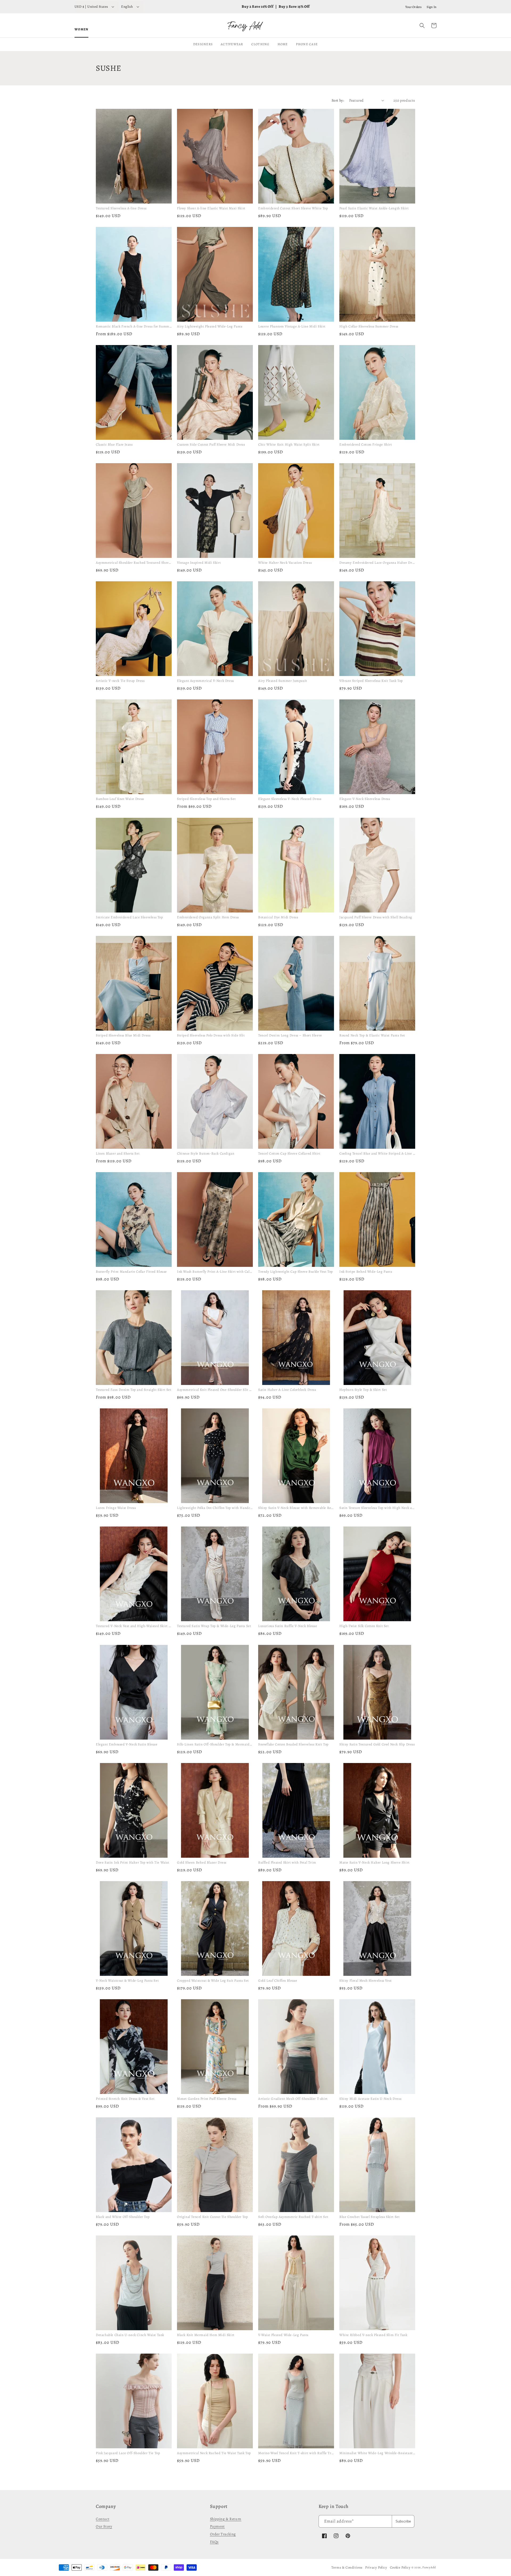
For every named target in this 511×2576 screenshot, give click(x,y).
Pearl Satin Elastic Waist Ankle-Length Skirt (374, 208)
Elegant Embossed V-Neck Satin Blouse (127, 1744)
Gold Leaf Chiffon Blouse (278, 1980)
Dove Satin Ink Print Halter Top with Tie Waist (133, 1862)
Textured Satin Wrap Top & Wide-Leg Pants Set (214, 1626)
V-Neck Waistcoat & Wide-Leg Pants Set (127, 1980)
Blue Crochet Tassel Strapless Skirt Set (369, 2217)
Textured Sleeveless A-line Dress (121, 208)
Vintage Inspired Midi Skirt (199, 563)
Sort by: (338, 100)
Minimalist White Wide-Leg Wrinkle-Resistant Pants (381, 2453)
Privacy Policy (376, 2567)
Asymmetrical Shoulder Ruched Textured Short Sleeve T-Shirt (144, 563)
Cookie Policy (400, 2567)
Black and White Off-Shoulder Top (123, 2217)
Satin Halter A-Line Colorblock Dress (287, 1390)
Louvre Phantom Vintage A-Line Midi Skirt (292, 326)
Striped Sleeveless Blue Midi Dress (123, 1035)
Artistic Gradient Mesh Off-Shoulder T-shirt (293, 2099)
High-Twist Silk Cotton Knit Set (364, 1626)
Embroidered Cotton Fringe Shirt (366, 444)
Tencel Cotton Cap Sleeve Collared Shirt (289, 1153)
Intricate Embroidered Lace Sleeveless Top (129, 917)
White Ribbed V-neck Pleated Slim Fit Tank (373, 2335)
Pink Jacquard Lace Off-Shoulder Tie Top (128, 2453)
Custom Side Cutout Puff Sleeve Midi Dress (211, 444)
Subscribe (403, 2521)
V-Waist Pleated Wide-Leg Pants (283, 2335)
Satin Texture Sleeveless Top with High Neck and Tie (381, 1508)
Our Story (104, 2526)
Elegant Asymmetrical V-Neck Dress (205, 681)
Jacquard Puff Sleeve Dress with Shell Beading (376, 917)
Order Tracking (223, 2534)
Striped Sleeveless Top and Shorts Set (206, 799)
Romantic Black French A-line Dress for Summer (134, 326)
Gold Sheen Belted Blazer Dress (202, 1862)
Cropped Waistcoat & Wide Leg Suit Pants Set (213, 1980)
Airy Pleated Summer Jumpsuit (283, 681)
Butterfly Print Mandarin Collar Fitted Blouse (131, 1272)
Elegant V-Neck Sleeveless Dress (365, 799)
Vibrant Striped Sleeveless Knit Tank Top (371, 681)
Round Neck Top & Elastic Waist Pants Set (372, 1035)
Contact (103, 2519)
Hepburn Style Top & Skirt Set (363, 1390)
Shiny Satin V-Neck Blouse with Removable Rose (296, 1508)
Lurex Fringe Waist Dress (116, 1508)
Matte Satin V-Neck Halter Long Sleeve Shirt (374, 1862)
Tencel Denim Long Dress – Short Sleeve (290, 1035)
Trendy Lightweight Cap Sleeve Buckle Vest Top (296, 1272)
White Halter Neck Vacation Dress (285, 563)
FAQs (214, 2542)
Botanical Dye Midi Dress (278, 917)
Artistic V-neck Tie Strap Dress (120, 681)
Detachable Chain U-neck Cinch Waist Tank (130, 2335)
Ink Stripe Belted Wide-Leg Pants (366, 1272)
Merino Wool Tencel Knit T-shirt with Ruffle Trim (297, 2453)
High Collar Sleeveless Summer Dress (369, 326)
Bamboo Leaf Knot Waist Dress (120, 799)
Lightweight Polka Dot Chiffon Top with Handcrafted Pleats (223, 1508)
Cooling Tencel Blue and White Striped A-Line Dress (380, 1153)
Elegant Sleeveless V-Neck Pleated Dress (290, 799)
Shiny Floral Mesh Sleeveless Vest (366, 1980)
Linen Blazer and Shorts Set (118, 1153)
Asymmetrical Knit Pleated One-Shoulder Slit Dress (217, 1390)
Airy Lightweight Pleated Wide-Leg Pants (210, 326)
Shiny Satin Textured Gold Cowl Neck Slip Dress (377, 1744)
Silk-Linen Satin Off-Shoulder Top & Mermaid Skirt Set (221, 1744)
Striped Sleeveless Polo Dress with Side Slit (211, 1035)
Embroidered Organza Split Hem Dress (208, 917)
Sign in (432, 7)
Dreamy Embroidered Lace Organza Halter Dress (378, 563)
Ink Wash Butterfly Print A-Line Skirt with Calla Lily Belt (222, 1272)
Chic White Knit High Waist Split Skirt (289, 444)
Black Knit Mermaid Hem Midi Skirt (206, 2335)
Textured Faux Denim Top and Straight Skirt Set (134, 1390)
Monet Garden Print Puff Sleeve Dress (207, 2099)
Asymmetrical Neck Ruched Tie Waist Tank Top (214, 2453)
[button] (422, 26)
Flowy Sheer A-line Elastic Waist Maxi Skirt (211, 208)
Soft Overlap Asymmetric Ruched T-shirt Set (293, 2217)
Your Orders (414, 7)
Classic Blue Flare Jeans (114, 444)
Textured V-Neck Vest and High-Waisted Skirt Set (135, 1626)
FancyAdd (429, 2567)
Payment (217, 2526)
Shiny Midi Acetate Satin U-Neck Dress (370, 2099)
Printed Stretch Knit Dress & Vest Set (125, 2099)
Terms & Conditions (347, 2567)
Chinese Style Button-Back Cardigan (206, 1153)
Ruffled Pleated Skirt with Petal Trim (287, 1862)
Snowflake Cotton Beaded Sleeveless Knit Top (293, 1744)
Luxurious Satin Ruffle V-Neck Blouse (288, 1626)
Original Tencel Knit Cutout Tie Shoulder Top (212, 2217)
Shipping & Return (226, 2519)
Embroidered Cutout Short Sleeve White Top (293, 208)
